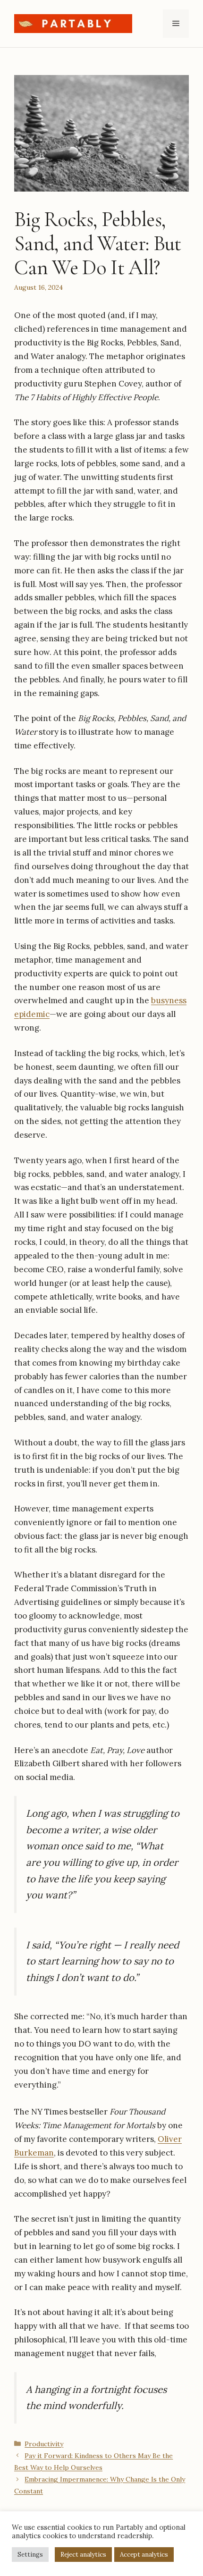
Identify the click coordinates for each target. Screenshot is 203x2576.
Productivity (44, 2444)
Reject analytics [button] (83, 2555)
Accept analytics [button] (144, 2555)
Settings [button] (30, 2555)
